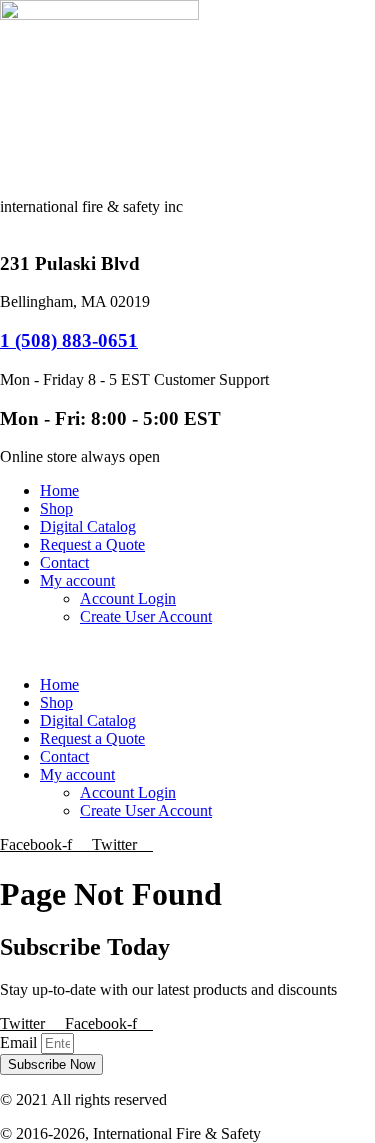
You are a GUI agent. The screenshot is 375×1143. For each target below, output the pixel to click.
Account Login (128, 598)
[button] (187, 651)
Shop (56, 508)
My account (77, 580)
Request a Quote (92, 544)
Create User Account (146, 616)
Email (20, 1042)
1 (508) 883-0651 (69, 340)
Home (59, 490)
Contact (64, 562)
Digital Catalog (88, 526)
